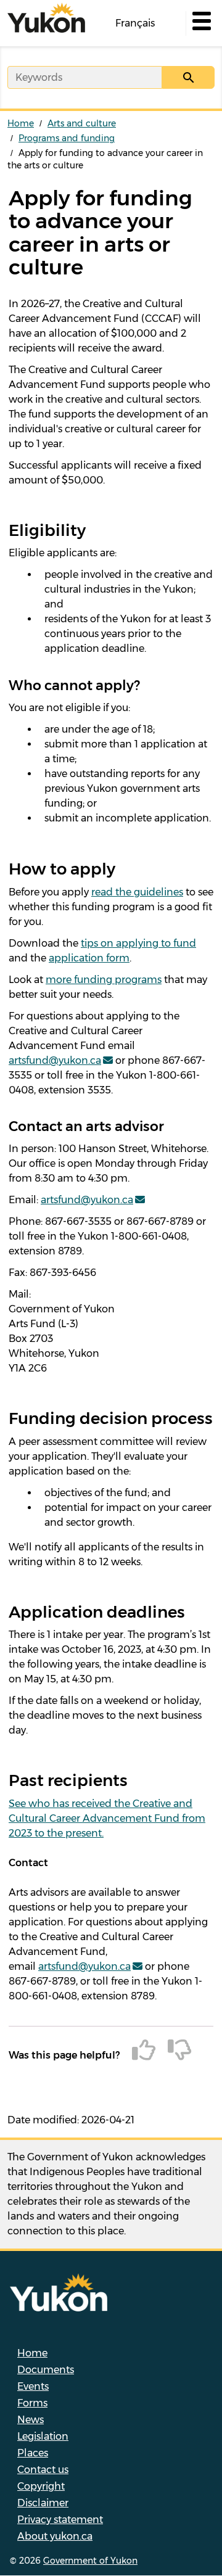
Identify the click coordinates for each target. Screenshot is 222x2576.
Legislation (43, 2436)
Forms (32, 2403)
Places (33, 2453)
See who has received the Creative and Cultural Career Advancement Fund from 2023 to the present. (107, 1818)
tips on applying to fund (138, 943)
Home (21, 123)
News (31, 2420)
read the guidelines (137, 892)
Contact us (43, 2470)
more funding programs (104, 980)
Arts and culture (82, 123)
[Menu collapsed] (200, 23)
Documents (46, 2370)
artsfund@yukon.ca (55, 1060)
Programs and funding (67, 138)
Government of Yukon (90, 2561)
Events (33, 2386)
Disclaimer (43, 2503)
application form (89, 958)
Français (135, 23)
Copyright (41, 2486)
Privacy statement (60, 2520)
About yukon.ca (55, 2536)
